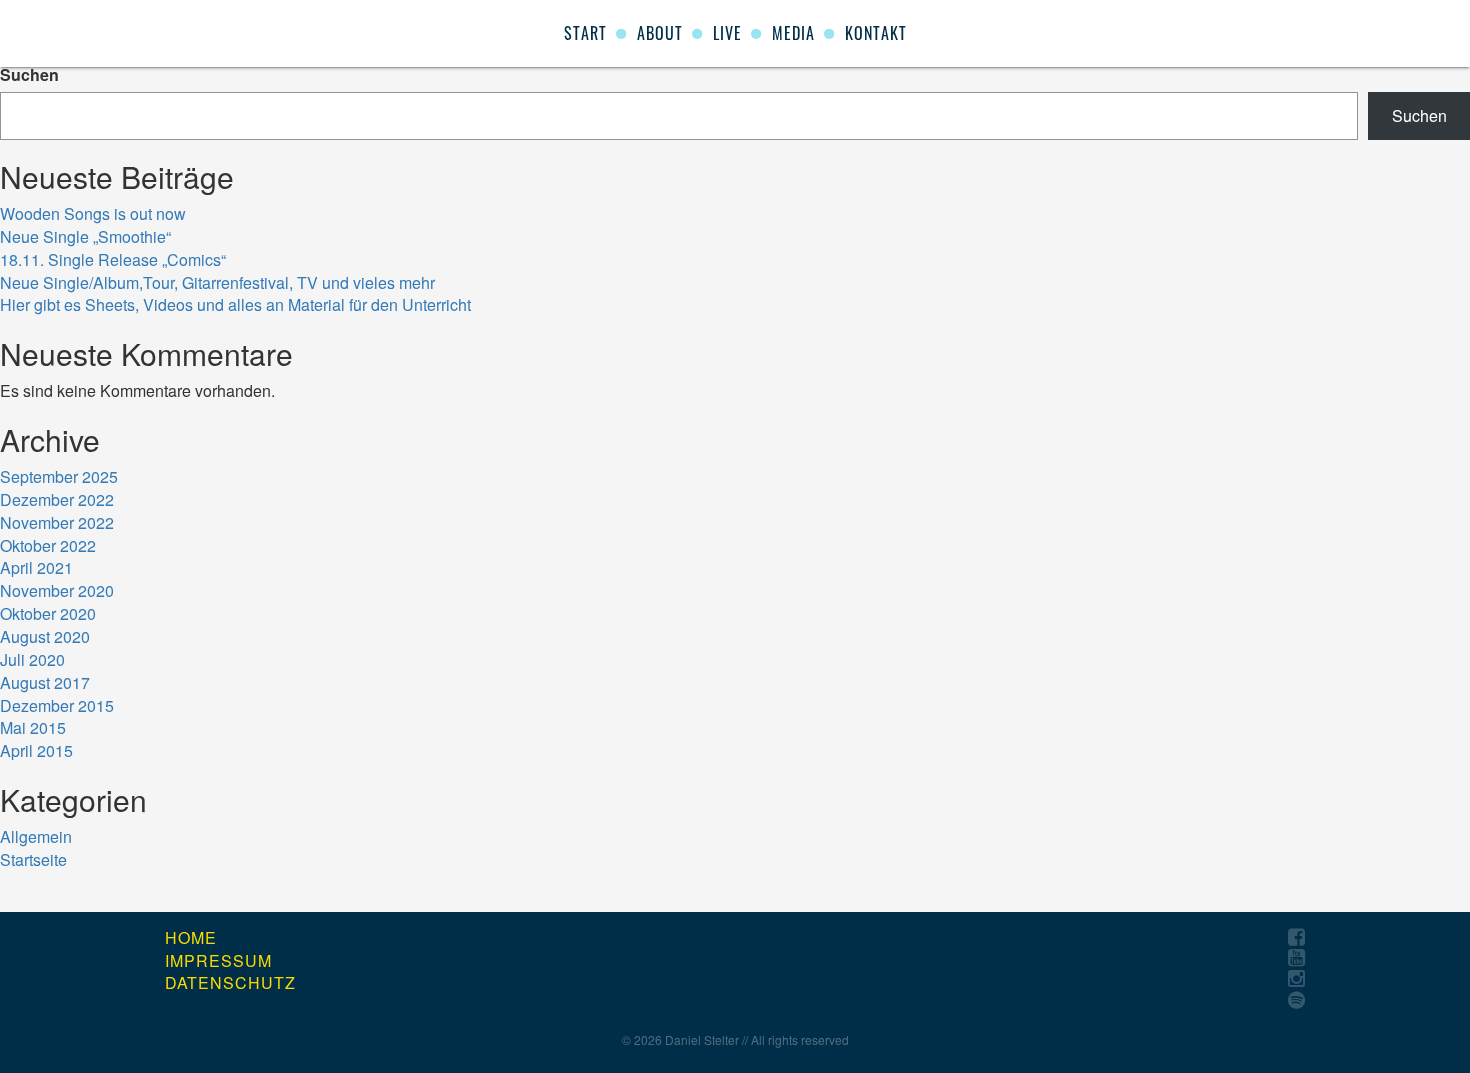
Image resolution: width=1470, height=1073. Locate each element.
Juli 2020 (32, 659)
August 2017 (45, 682)
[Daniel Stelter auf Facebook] (1296, 937)
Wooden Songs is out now (93, 213)
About (660, 33)
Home (191, 938)
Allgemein (36, 836)
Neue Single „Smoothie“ (85, 236)
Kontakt (876, 33)
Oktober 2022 (48, 545)
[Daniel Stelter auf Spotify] (1296, 1000)
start (585, 33)
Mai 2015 (33, 727)
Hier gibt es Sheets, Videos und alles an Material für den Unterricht (235, 304)
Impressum (218, 961)
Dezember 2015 (57, 705)
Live (727, 33)
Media (793, 33)
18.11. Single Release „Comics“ (113, 259)
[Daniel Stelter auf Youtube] (1296, 958)
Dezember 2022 (57, 499)
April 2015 (36, 750)
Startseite (33, 859)
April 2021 (36, 567)
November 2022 (57, 522)
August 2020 (45, 636)
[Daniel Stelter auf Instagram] (1296, 979)
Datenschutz (230, 983)
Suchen (29, 75)
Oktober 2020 (48, 613)
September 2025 (59, 476)
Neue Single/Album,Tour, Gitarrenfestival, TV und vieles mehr (217, 282)
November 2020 (57, 590)
